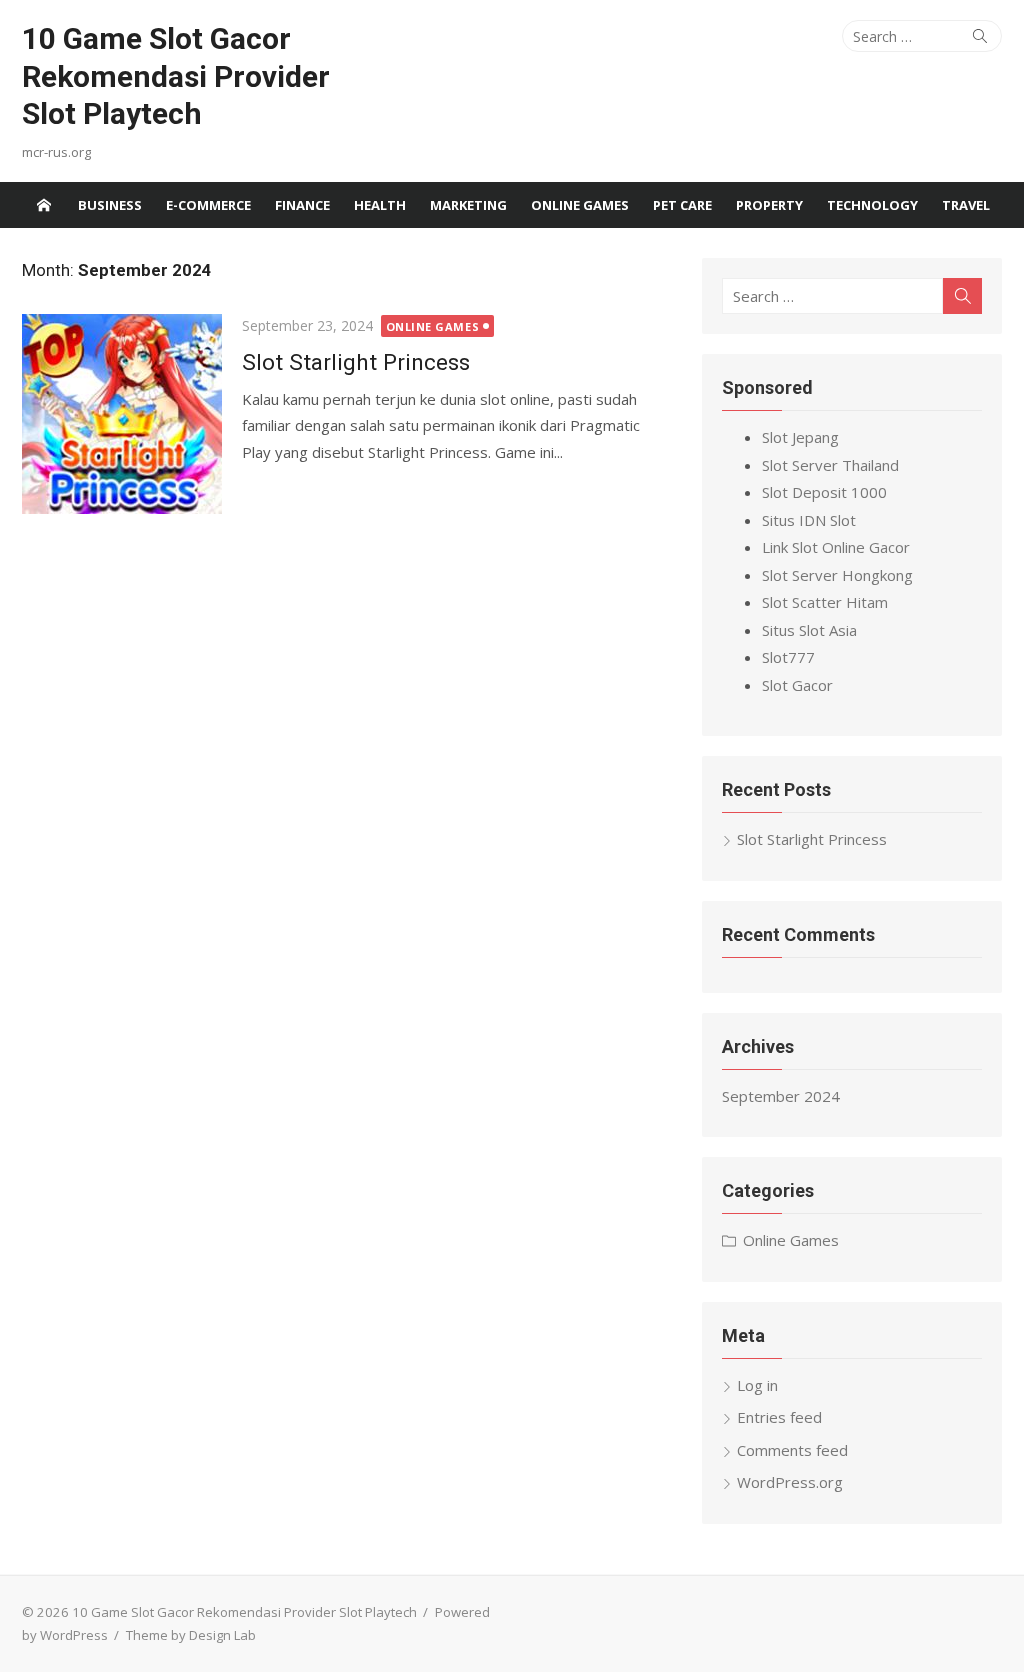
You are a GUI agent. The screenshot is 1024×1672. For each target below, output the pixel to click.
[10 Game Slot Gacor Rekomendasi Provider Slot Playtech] (44, 205)
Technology (872, 205)
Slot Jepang (800, 437)
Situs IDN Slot (809, 520)
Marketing (468, 205)
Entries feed (779, 1417)
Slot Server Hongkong (837, 575)
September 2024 (781, 1096)
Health (380, 205)
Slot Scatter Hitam (825, 602)
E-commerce (208, 205)
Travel (966, 205)
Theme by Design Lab (191, 1635)
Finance (302, 205)
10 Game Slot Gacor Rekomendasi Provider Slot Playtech (176, 76)
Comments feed (792, 1450)
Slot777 (788, 657)
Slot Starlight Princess (356, 362)
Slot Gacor (797, 685)
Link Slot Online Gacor (836, 547)
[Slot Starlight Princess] (122, 414)
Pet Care (682, 205)
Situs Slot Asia (809, 630)
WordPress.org (790, 1482)
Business (110, 205)
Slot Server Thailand (830, 465)
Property (769, 205)
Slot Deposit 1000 (824, 492)
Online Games (580, 205)
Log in (757, 1385)
